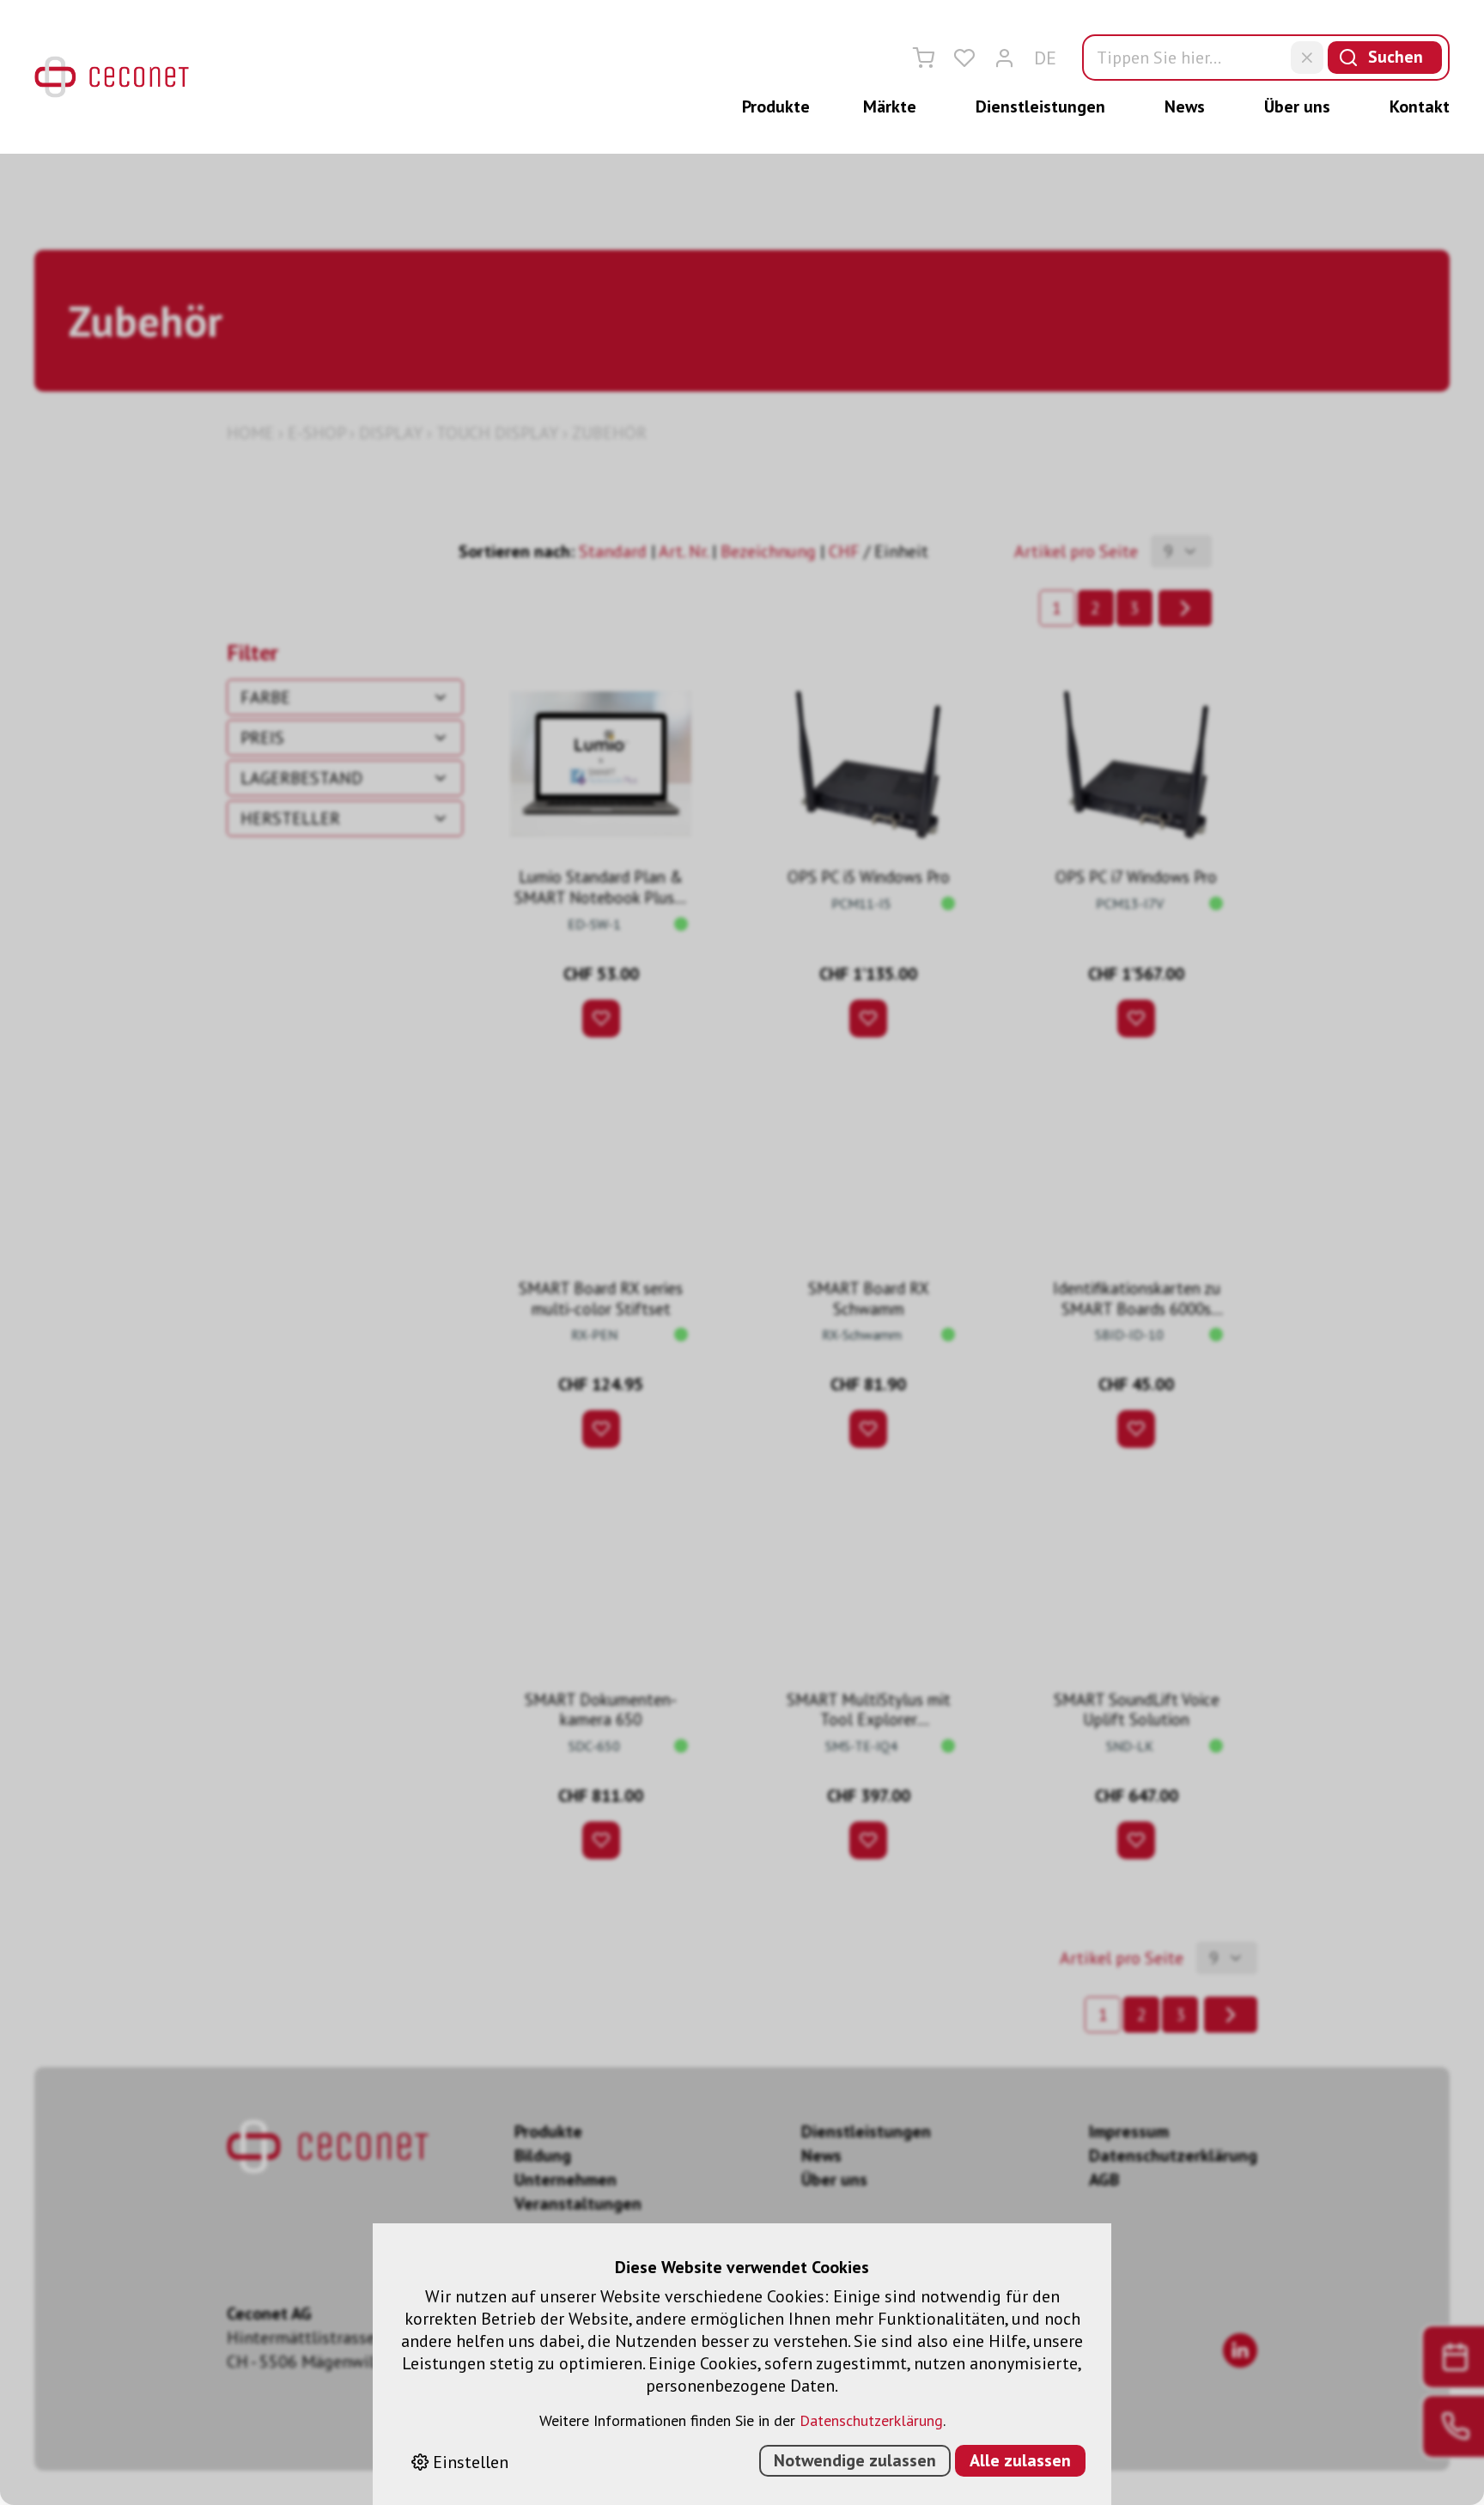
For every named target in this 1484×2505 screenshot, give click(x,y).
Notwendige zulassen (855, 2460)
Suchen (1396, 57)
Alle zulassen (1020, 2460)
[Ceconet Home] (112, 77)
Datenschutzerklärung (871, 2420)
